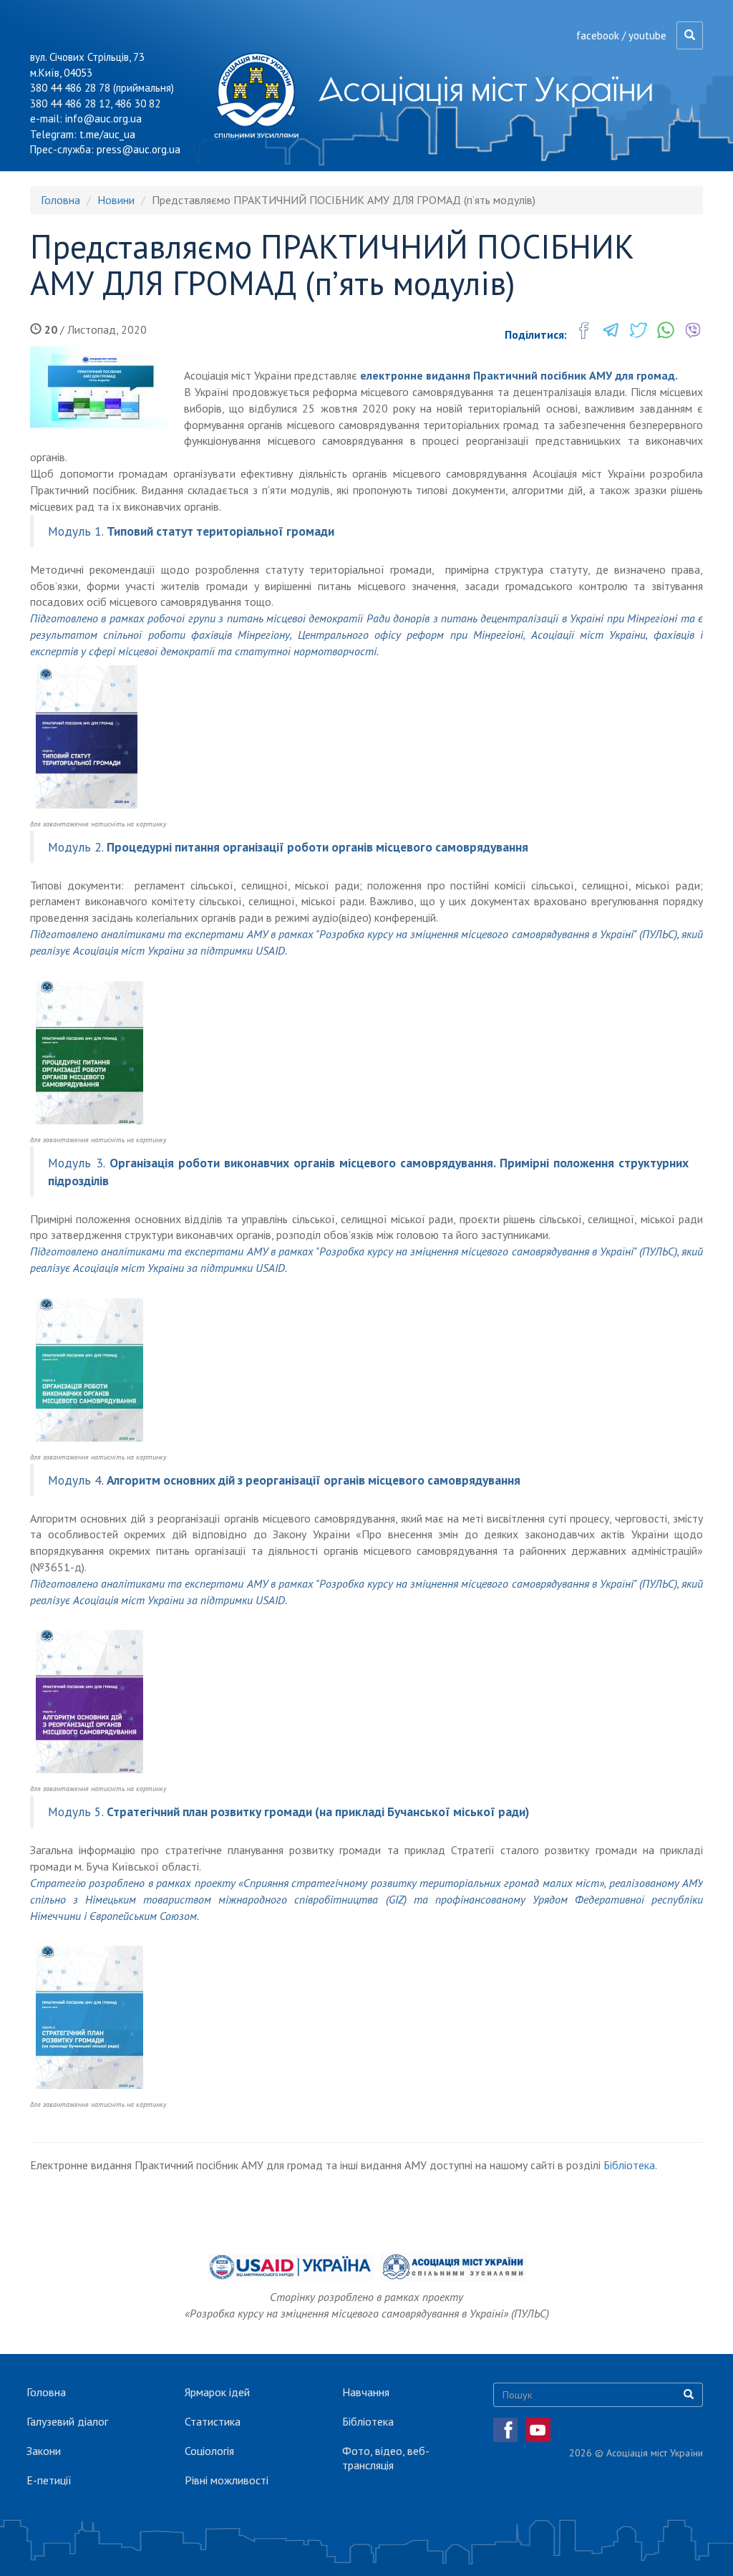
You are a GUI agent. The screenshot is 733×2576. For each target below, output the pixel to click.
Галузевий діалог (67, 2421)
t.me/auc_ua (107, 134)
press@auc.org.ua (139, 149)
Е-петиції (49, 2480)
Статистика (213, 2421)
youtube (647, 35)
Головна (60, 200)
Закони (44, 2451)
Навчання (366, 2392)
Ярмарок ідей (217, 2392)
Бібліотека (368, 2421)
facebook (598, 35)
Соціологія (209, 2451)
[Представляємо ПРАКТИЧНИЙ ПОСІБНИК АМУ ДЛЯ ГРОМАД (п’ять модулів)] (102, 387)
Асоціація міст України (486, 89)
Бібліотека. (630, 2165)
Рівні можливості (227, 2480)
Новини (116, 200)
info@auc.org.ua (103, 119)
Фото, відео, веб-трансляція (386, 2458)
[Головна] (262, 95)
